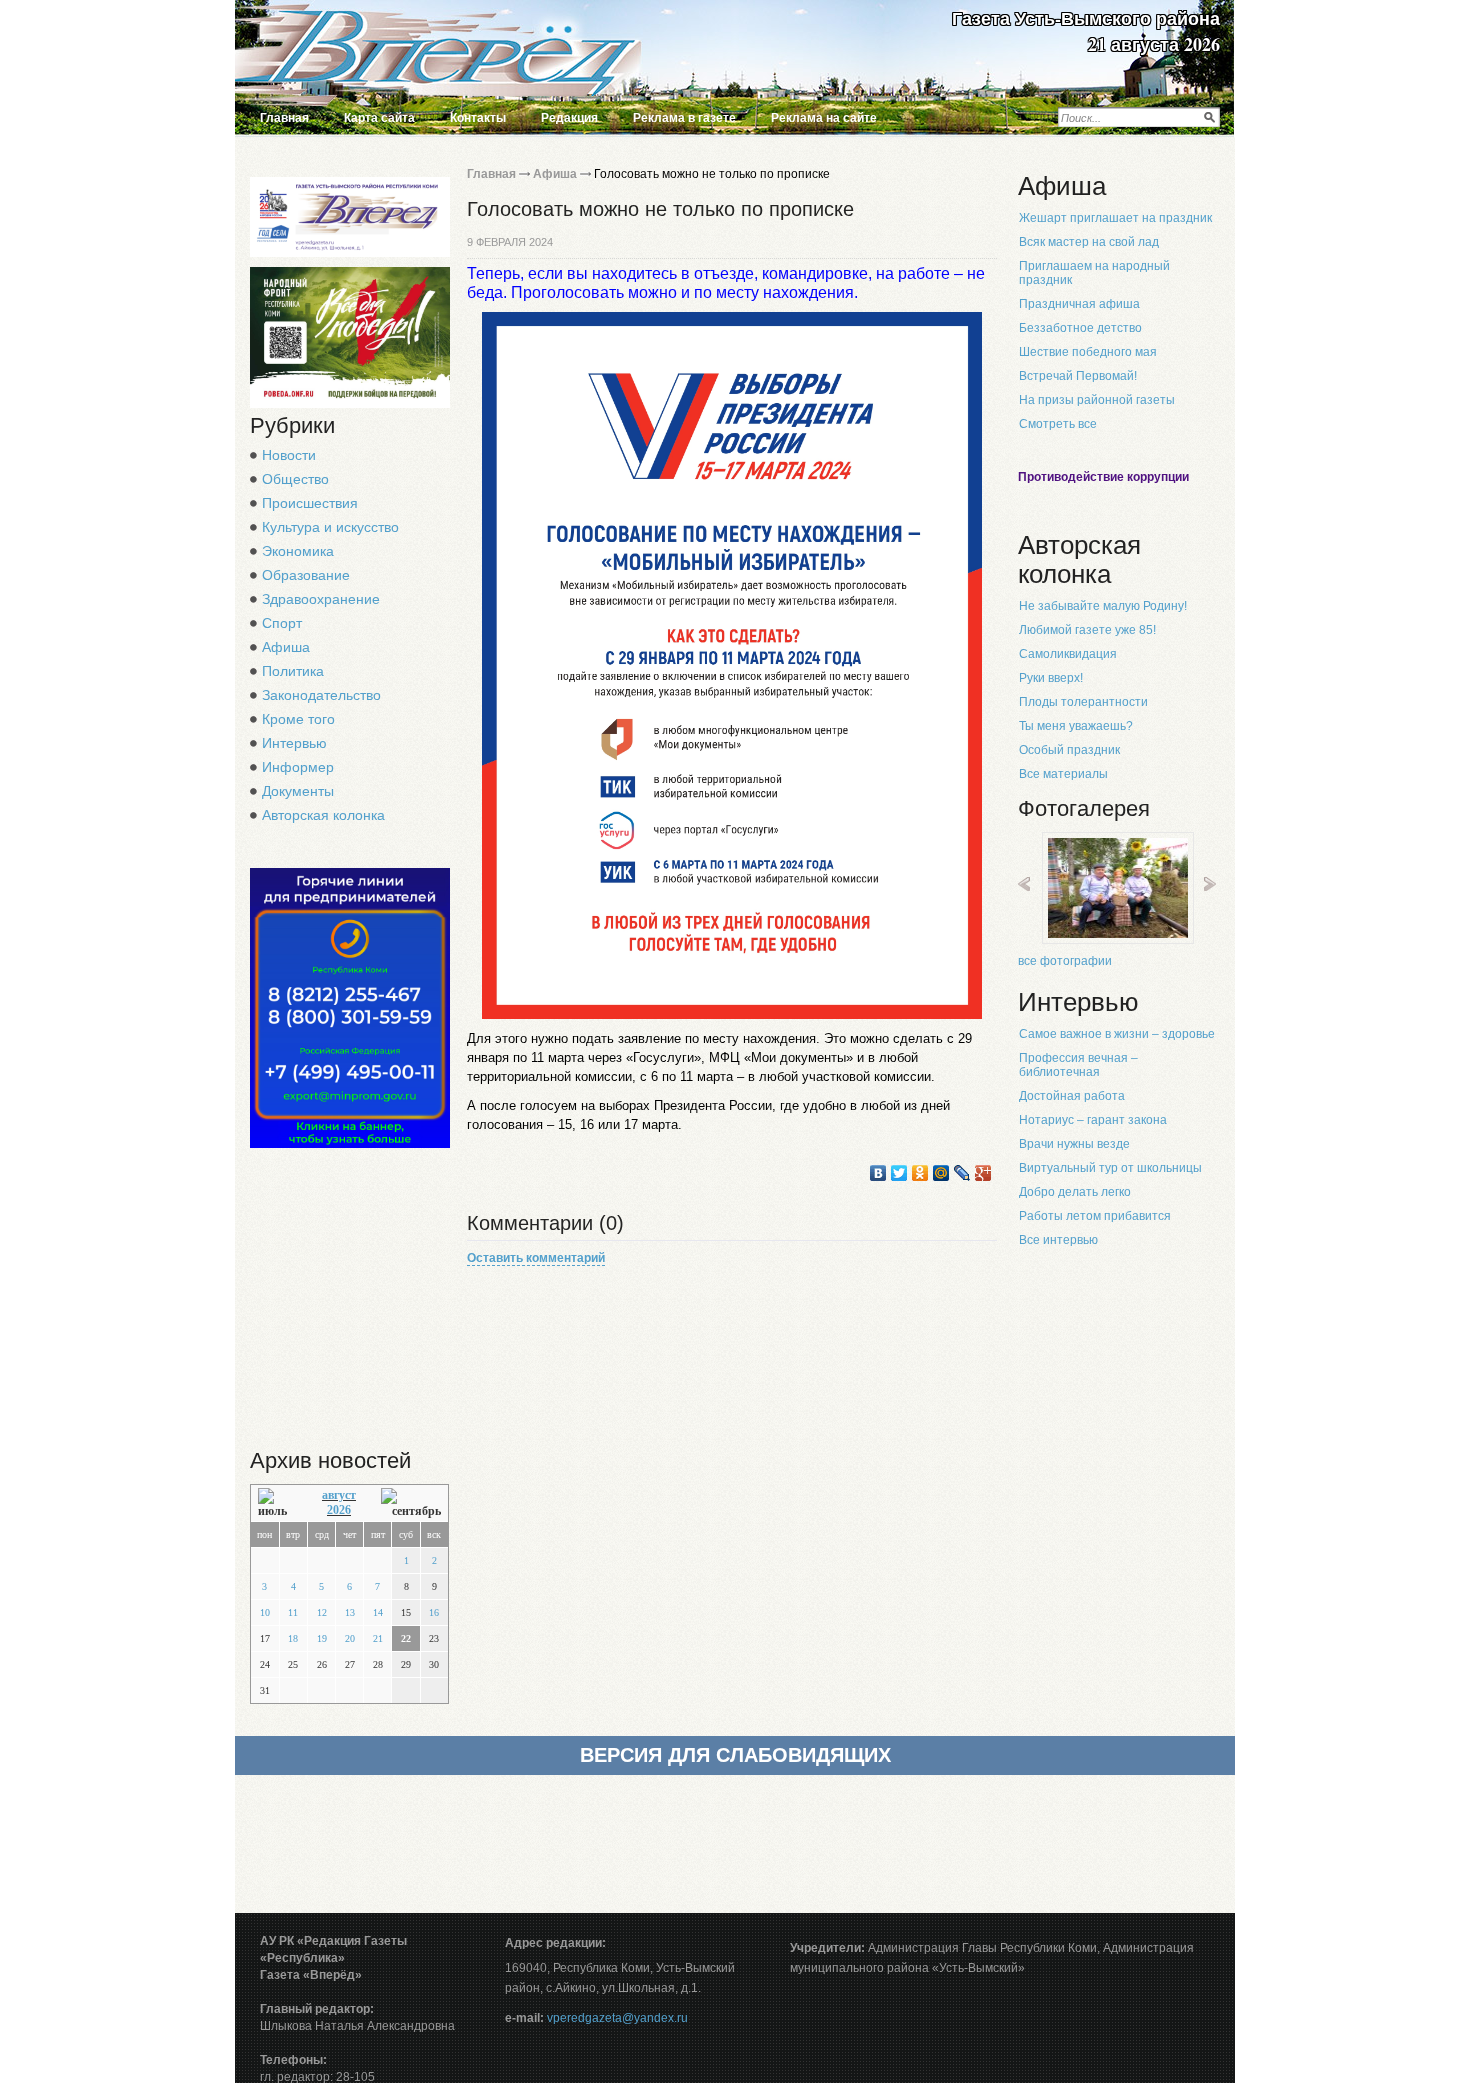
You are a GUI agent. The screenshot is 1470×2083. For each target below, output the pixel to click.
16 (434, 1612)
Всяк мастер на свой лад (1089, 242)
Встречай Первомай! (1078, 376)
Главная (284, 118)
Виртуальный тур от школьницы (1110, 1168)
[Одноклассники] (920, 1173)
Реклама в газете (684, 118)
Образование (306, 575)
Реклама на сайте (824, 118)
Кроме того (298, 719)
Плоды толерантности (1083, 702)
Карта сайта (379, 118)
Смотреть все (1058, 424)
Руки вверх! (1051, 678)
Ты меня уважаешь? (1076, 726)
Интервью (294, 743)
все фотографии (1065, 961)
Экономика (298, 551)
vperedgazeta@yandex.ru (617, 2018)
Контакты (478, 118)
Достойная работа (1072, 1096)
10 (265, 1612)
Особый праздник (1069, 750)
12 (322, 1612)
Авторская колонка (323, 815)
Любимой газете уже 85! (1087, 630)
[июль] (277, 1503)
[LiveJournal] (962, 1173)
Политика (293, 671)
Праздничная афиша (1079, 304)
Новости (289, 455)
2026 (339, 1510)
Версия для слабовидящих (735, 1755)
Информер (298, 767)
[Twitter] (899, 1173)
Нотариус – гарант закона (1093, 1120)
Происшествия (310, 503)
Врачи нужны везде (1074, 1144)
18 (293, 1638)
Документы (298, 791)
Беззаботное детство (1080, 328)
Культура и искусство (330, 527)
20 (350, 1638)
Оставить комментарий (536, 1258)
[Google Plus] (983, 1173)
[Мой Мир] (941, 1173)
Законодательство (321, 695)
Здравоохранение (321, 599)
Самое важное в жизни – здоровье (1117, 1034)
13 (350, 1612)
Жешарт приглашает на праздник (1115, 218)
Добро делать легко (1075, 1192)
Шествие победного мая (1088, 352)
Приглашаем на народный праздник (1094, 273)
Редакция (569, 118)
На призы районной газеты (1097, 400)
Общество (295, 479)
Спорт (282, 623)
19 (322, 1638)
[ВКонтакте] (878, 1173)
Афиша (286, 647)
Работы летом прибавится (1095, 1216)
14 (378, 1612)
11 (293, 1612)
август (339, 1495)
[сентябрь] (411, 1503)
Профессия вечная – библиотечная (1078, 1065)
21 (378, 1638)
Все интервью (1058, 1240)
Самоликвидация (1068, 654)
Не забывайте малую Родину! (1103, 606)
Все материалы (1063, 774)
